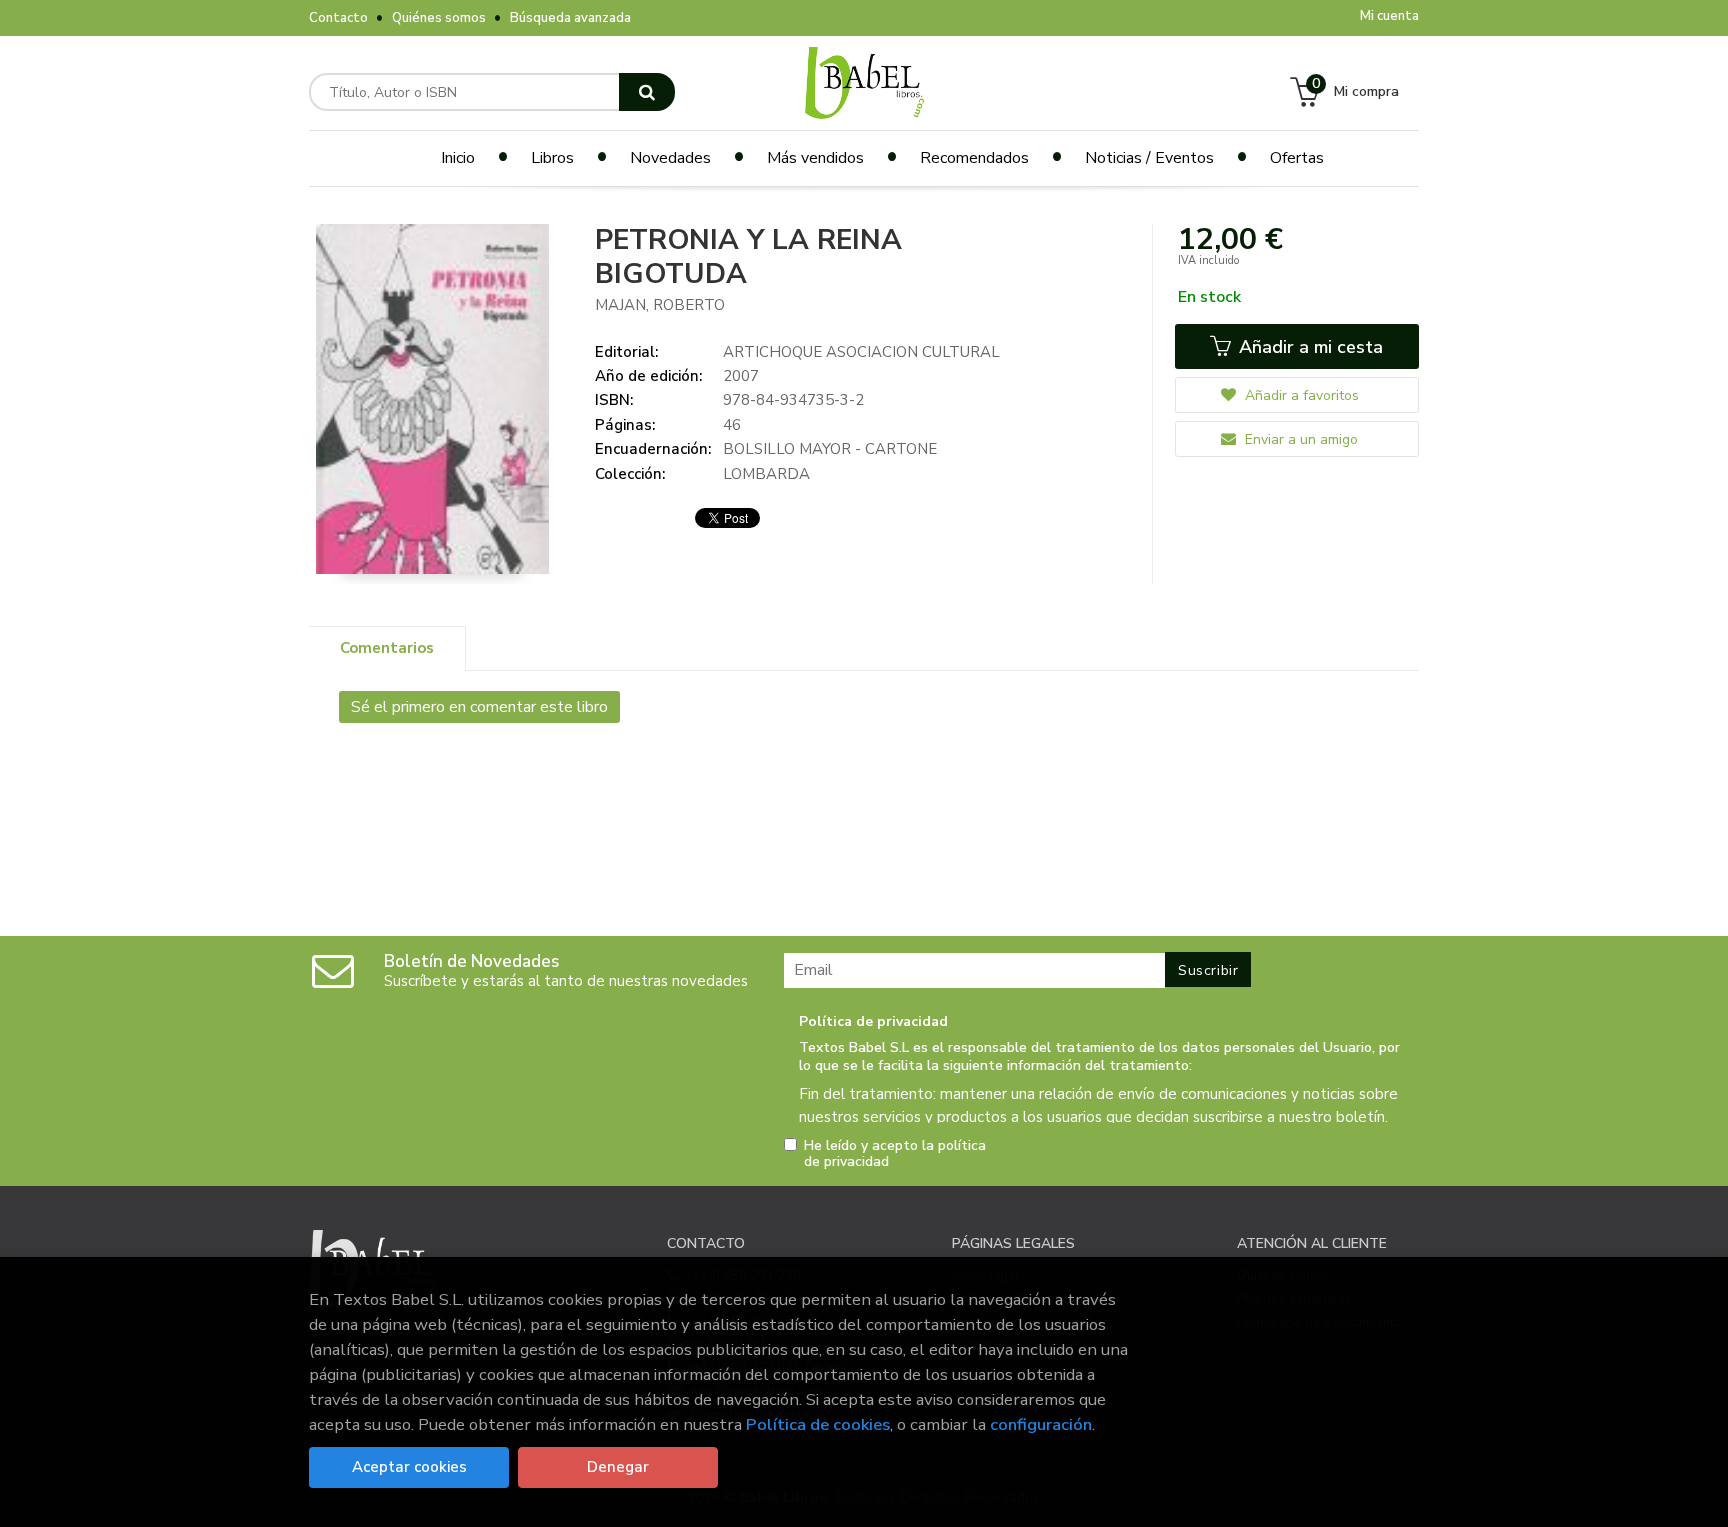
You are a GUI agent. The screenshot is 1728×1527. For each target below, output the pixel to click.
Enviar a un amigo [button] (1299, 439)
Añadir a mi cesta (1308, 347)
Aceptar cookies (409, 1467)
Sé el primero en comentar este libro (479, 707)
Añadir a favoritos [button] (1300, 395)
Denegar (618, 1467)
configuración (1041, 1424)
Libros (552, 158)
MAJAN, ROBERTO (660, 305)
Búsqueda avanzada (570, 18)
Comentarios (387, 648)
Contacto (338, 18)
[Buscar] (647, 92)
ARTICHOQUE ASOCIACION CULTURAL (861, 352)
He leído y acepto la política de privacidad (895, 1154)
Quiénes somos (439, 18)
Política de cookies (818, 1424)
